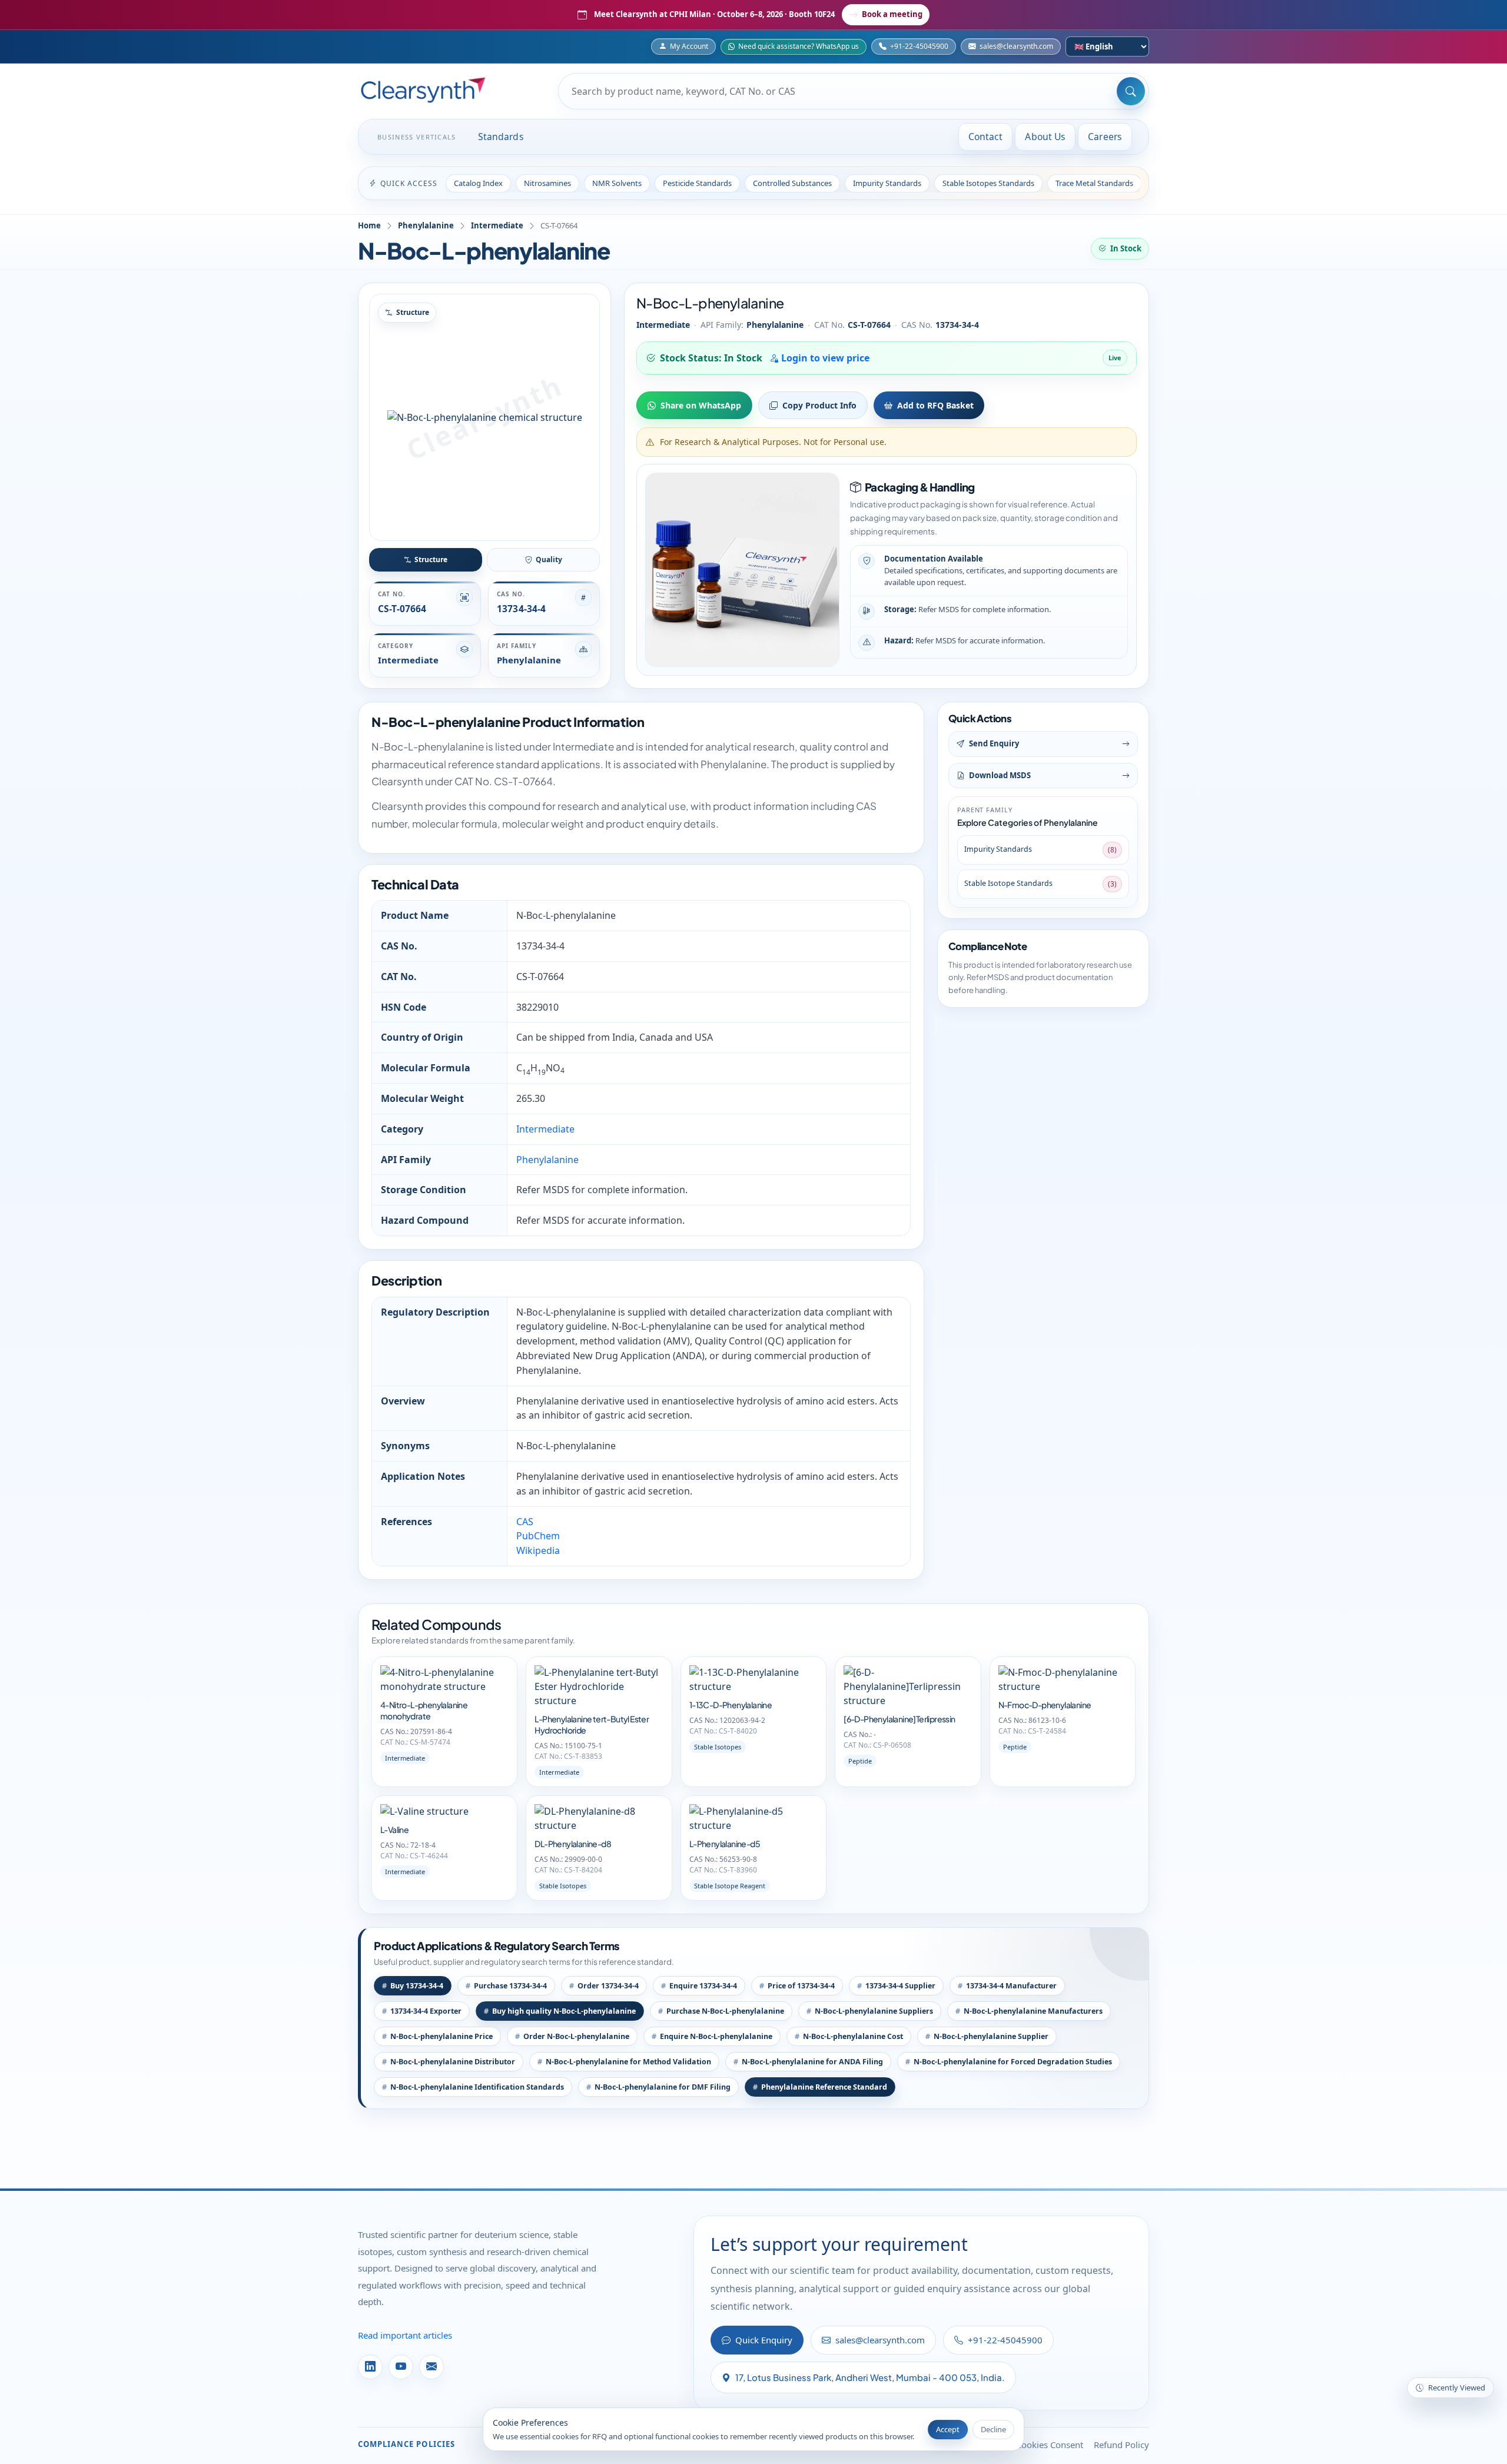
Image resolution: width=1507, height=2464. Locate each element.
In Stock (1126, 248)
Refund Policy (1121, 2445)
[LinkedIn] (370, 2367)
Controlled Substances (792, 183)
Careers (1105, 137)
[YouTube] (401, 2367)
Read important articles (405, 2335)
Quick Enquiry (764, 2340)
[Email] (431, 2367)
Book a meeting (892, 14)
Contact (986, 137)
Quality (549, 559)
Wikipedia (538, 1550)
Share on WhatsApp (701, 405)
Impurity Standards (887, 183)
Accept (948, 2429)
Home (369, 225)
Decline (993, 2429)
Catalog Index (478, 183)
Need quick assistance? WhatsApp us (799, 46)
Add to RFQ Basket (935, 405)
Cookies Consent (1050, 2445)
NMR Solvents (617, 183)
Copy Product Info (819, 405)
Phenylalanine (426, 225)
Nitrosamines (547, 183)
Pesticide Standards (697, 183)
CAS (525, 1522)
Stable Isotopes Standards (988, 183)
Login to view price (824, 358)
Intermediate (497, 225)
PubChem (538, 1536)
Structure (431, 559)
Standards (501, 137)
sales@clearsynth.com (1016, 46)
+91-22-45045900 (919, 46)
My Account (689, 46)
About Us (1045, 137)
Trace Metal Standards (1094, 183)
